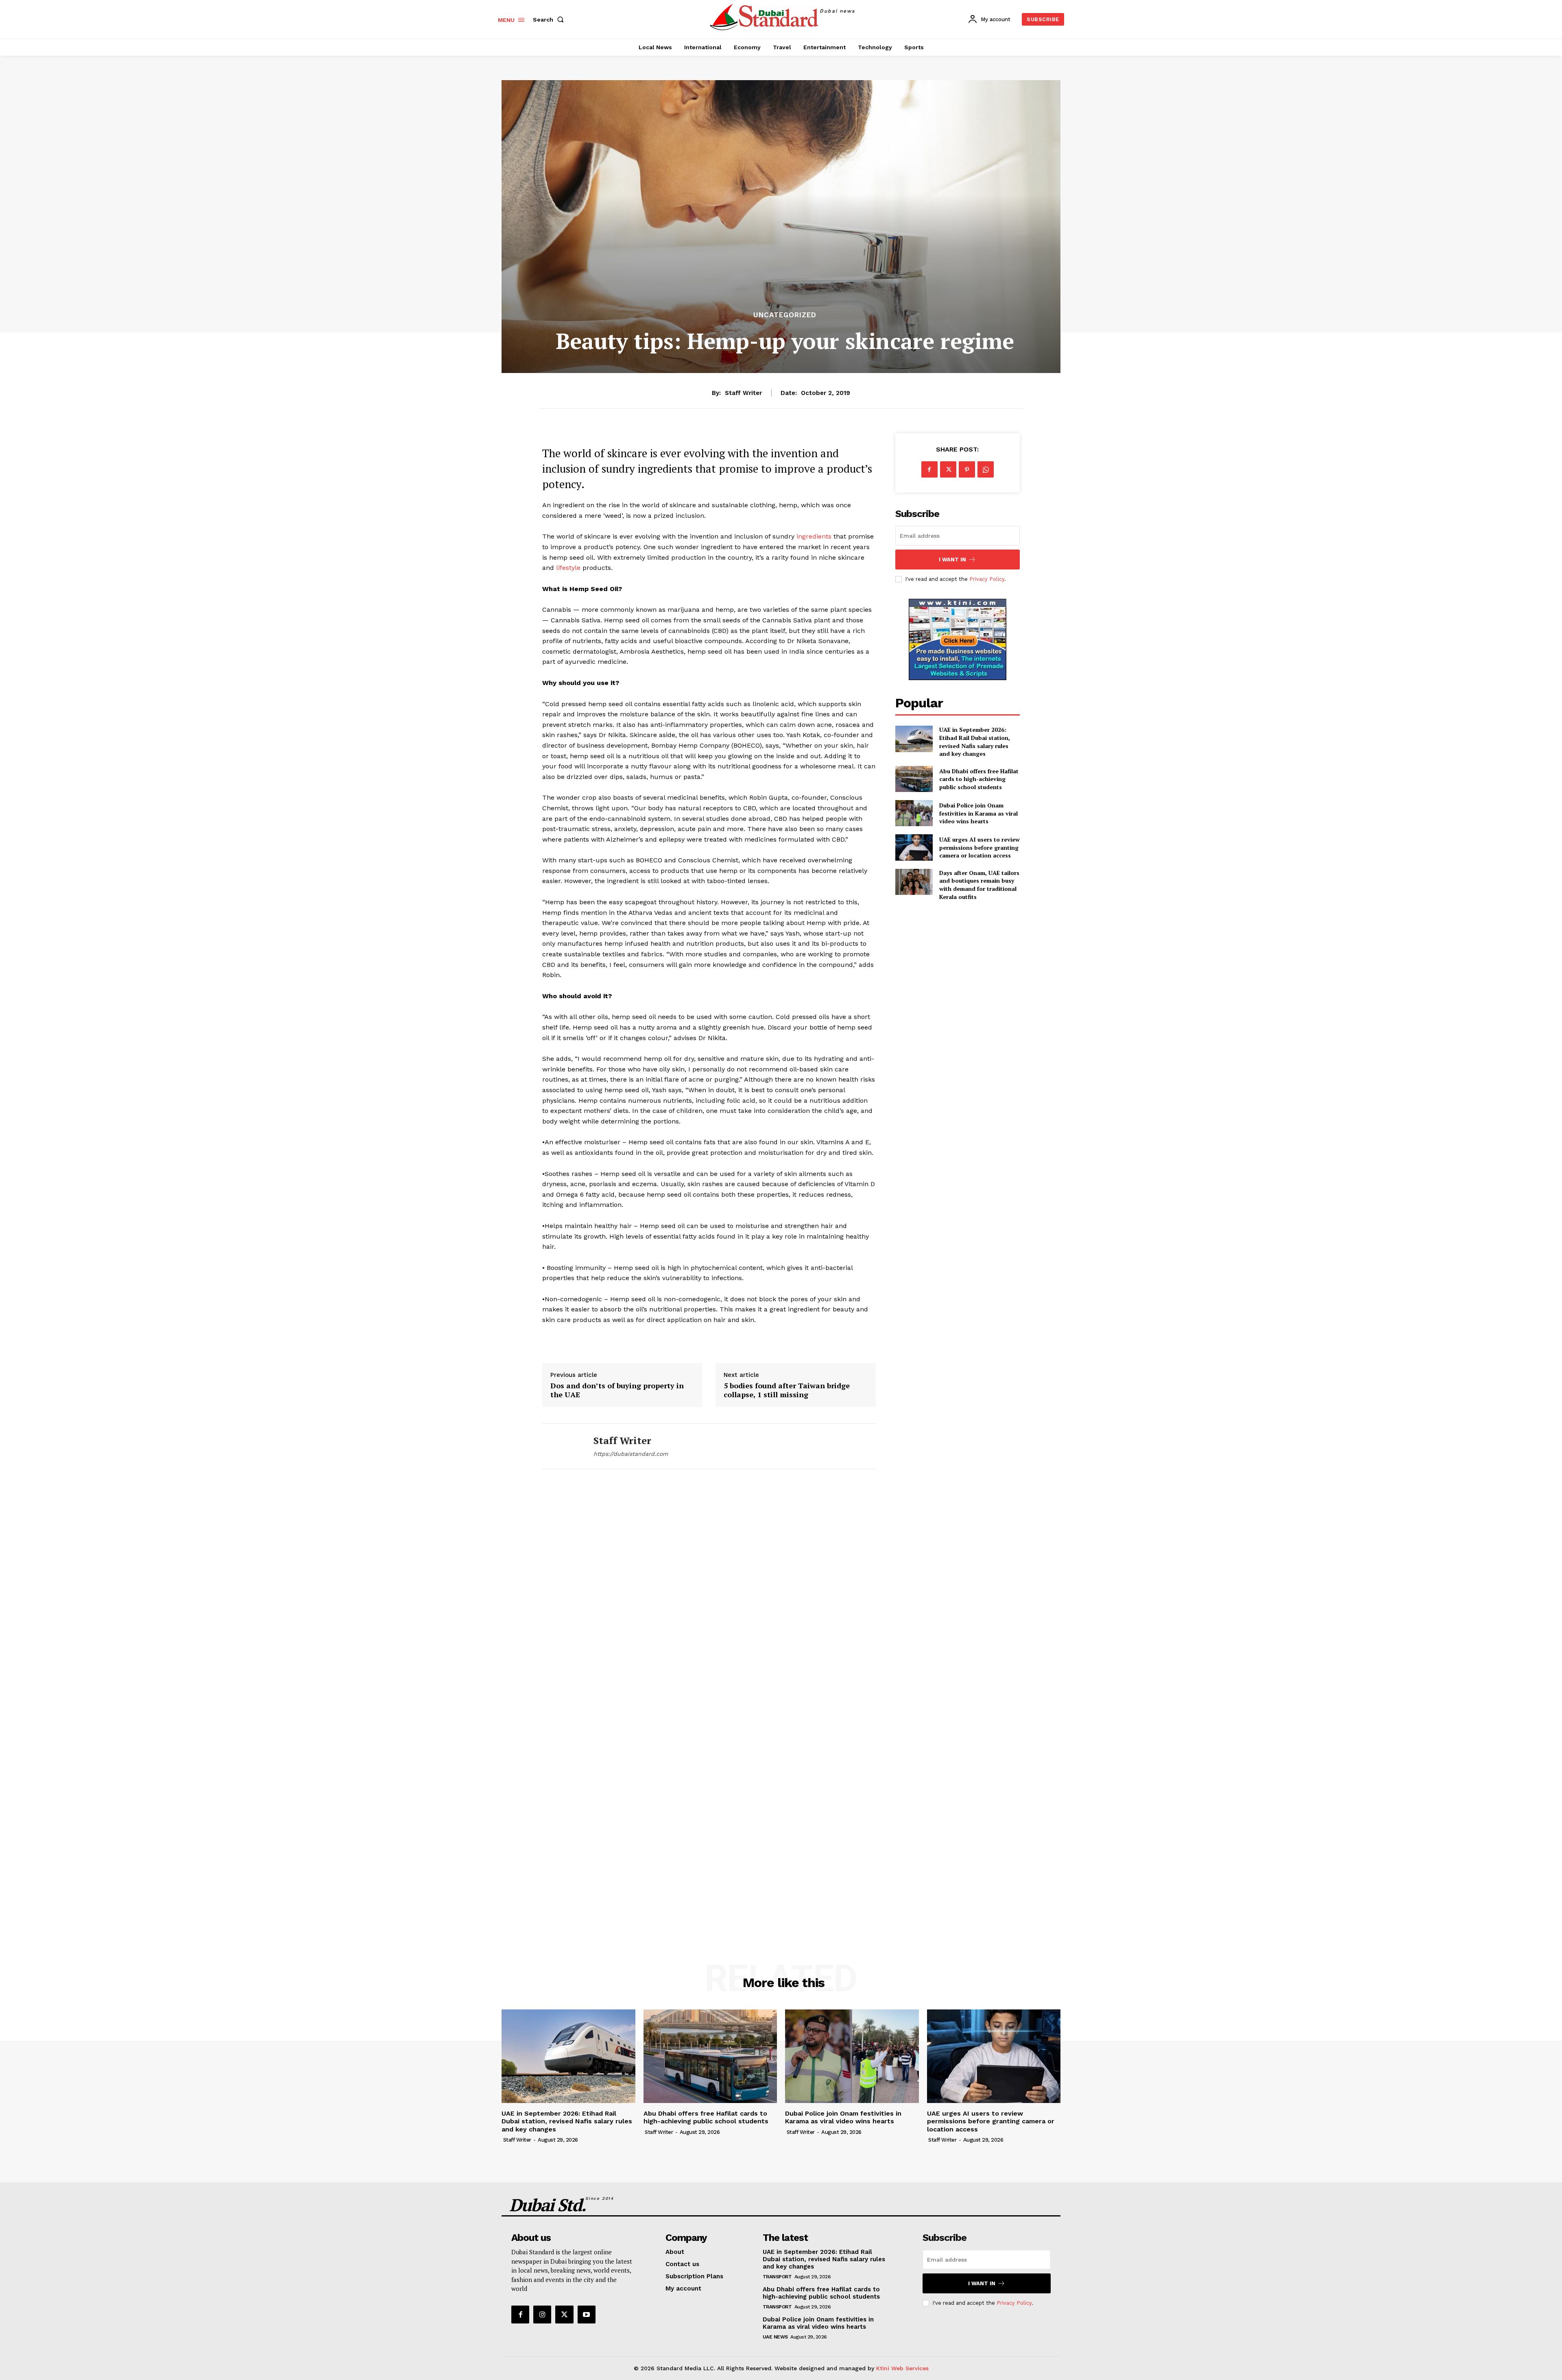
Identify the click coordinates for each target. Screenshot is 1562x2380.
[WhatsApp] (986, 469)
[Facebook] (929, 469)
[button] (550, 20)
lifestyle (568, 568)
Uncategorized (785, 315)
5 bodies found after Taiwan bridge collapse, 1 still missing (787, 1390)
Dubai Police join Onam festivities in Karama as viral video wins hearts (978, 813)
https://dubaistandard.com (631, 1454)
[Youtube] (587, 2315)
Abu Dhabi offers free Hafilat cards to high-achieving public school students (979, 779)
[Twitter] (948, 469)
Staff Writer (743, 393)
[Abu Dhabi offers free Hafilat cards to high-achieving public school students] (914, 779)
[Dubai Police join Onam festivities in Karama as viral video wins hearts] (914, 813)
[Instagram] (542, 2315)
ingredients (815, 536)
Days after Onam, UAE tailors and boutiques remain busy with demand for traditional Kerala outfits (979, 885)
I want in (952, 560)
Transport (777, 2277)
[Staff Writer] (562, 1446)
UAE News (775, 2337)
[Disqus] (709, 1596)
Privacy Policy (987, 579)
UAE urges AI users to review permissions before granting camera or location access (980, 847)
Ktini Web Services (902, 2368)
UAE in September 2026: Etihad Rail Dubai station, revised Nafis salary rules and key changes (975, 742)
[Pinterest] (967, 469)
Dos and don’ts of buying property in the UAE (617, 1390)
